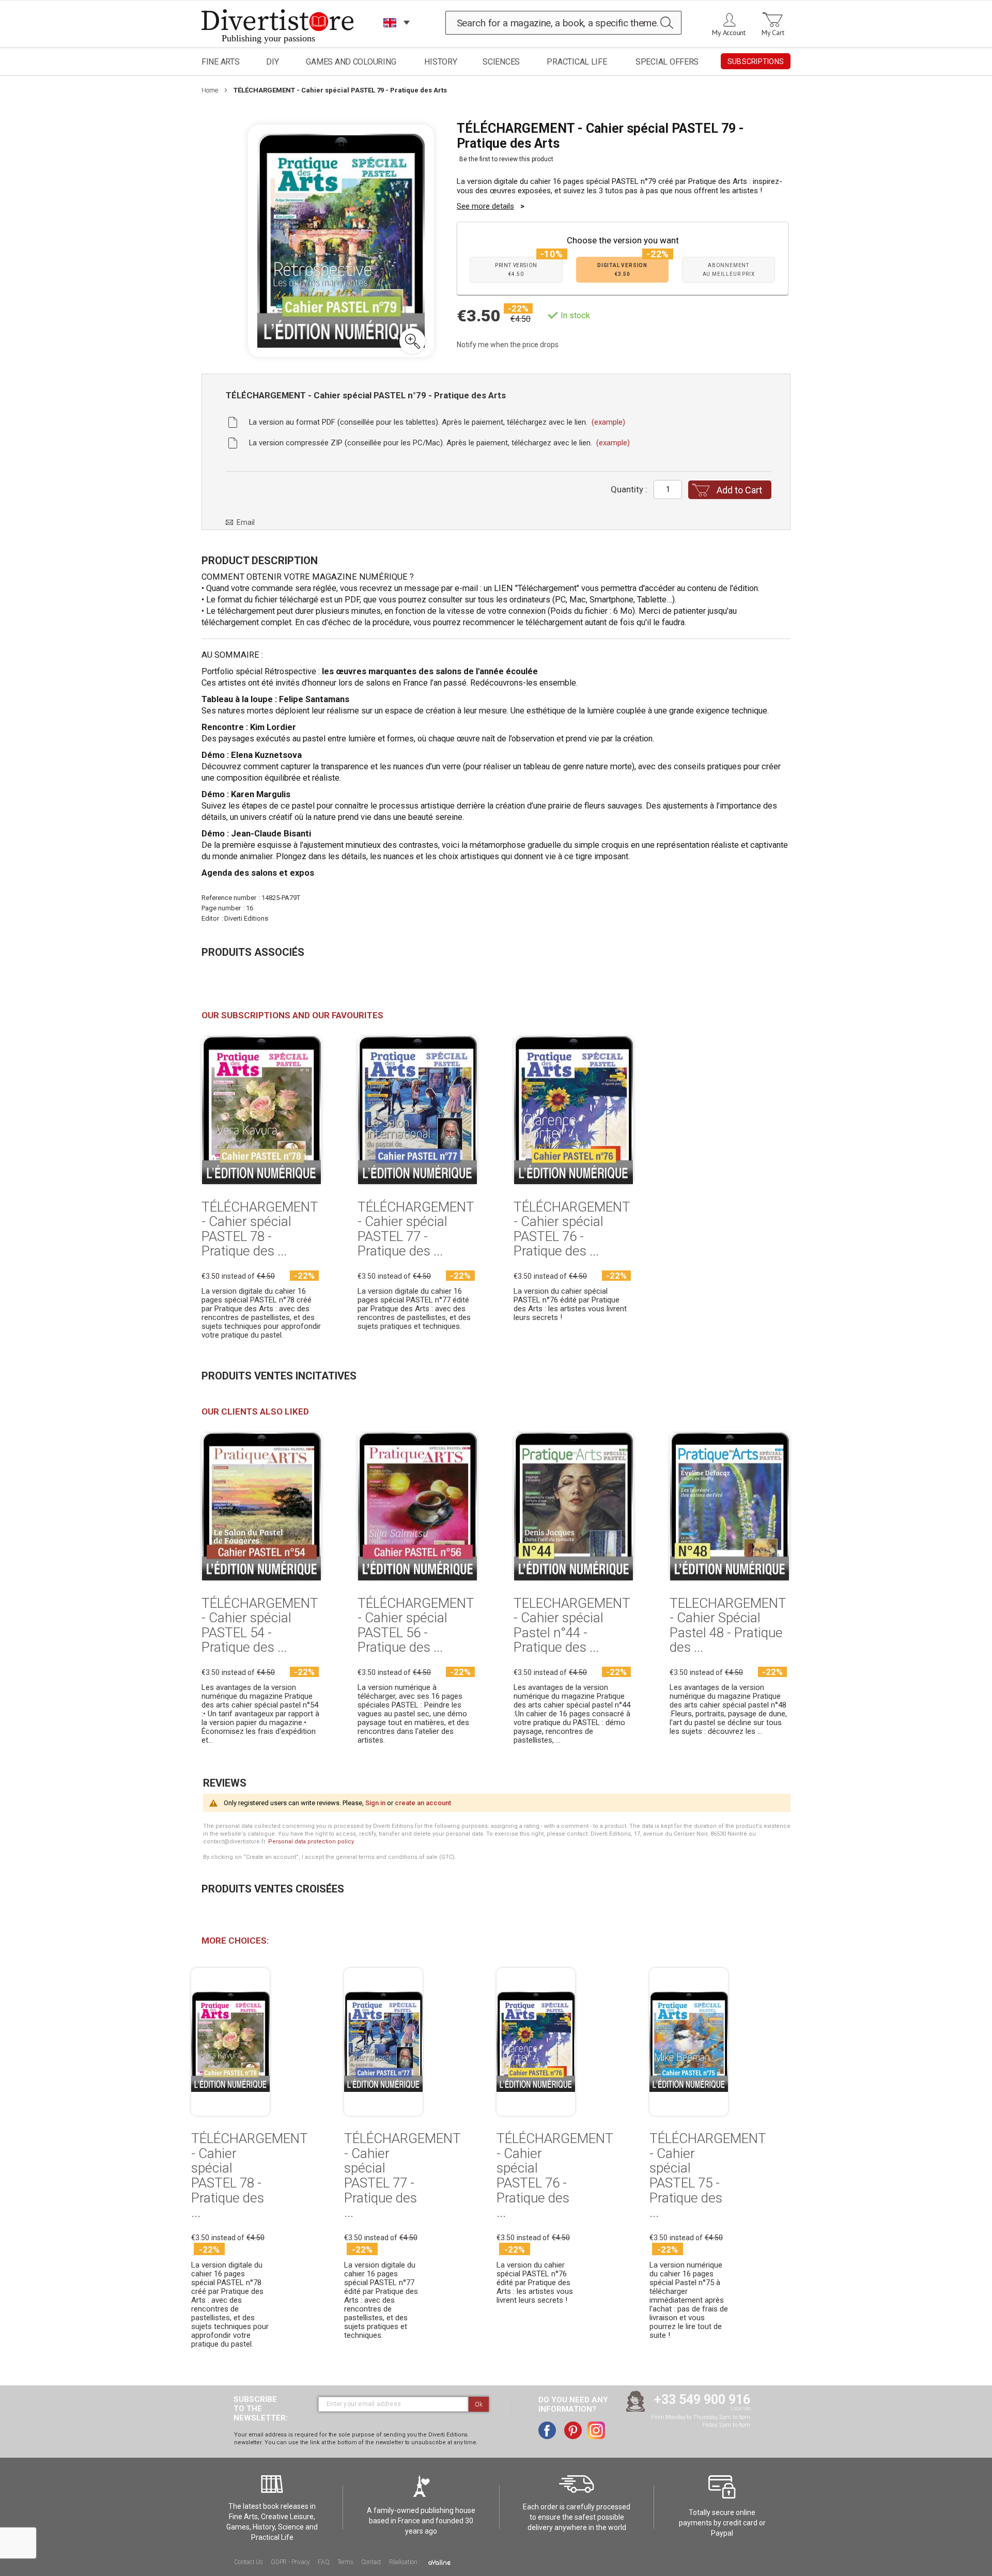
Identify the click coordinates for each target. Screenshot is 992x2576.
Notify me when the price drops (508, 345)
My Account (729, 33)
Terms (345, 2562)
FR (390, 36)
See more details (485, 206)
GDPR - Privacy (290, 2562)
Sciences (501, 62)
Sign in (375, 1803)
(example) (608, 422)
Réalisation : (405, 2562)
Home (210, 90)
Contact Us (249, 2562)
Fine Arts (221, 62)
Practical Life (577, 62)
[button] (412, 341)
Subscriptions (756, 61)
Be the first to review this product (506, 159)
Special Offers (667, 62)
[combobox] (564, 23)
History (440, 62)
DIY (272, 62)
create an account (423, 1803)
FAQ (323, 2562)
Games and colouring (351, 62)
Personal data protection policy (311, 1842)
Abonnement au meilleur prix (729, 270)
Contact (371, 2562)
